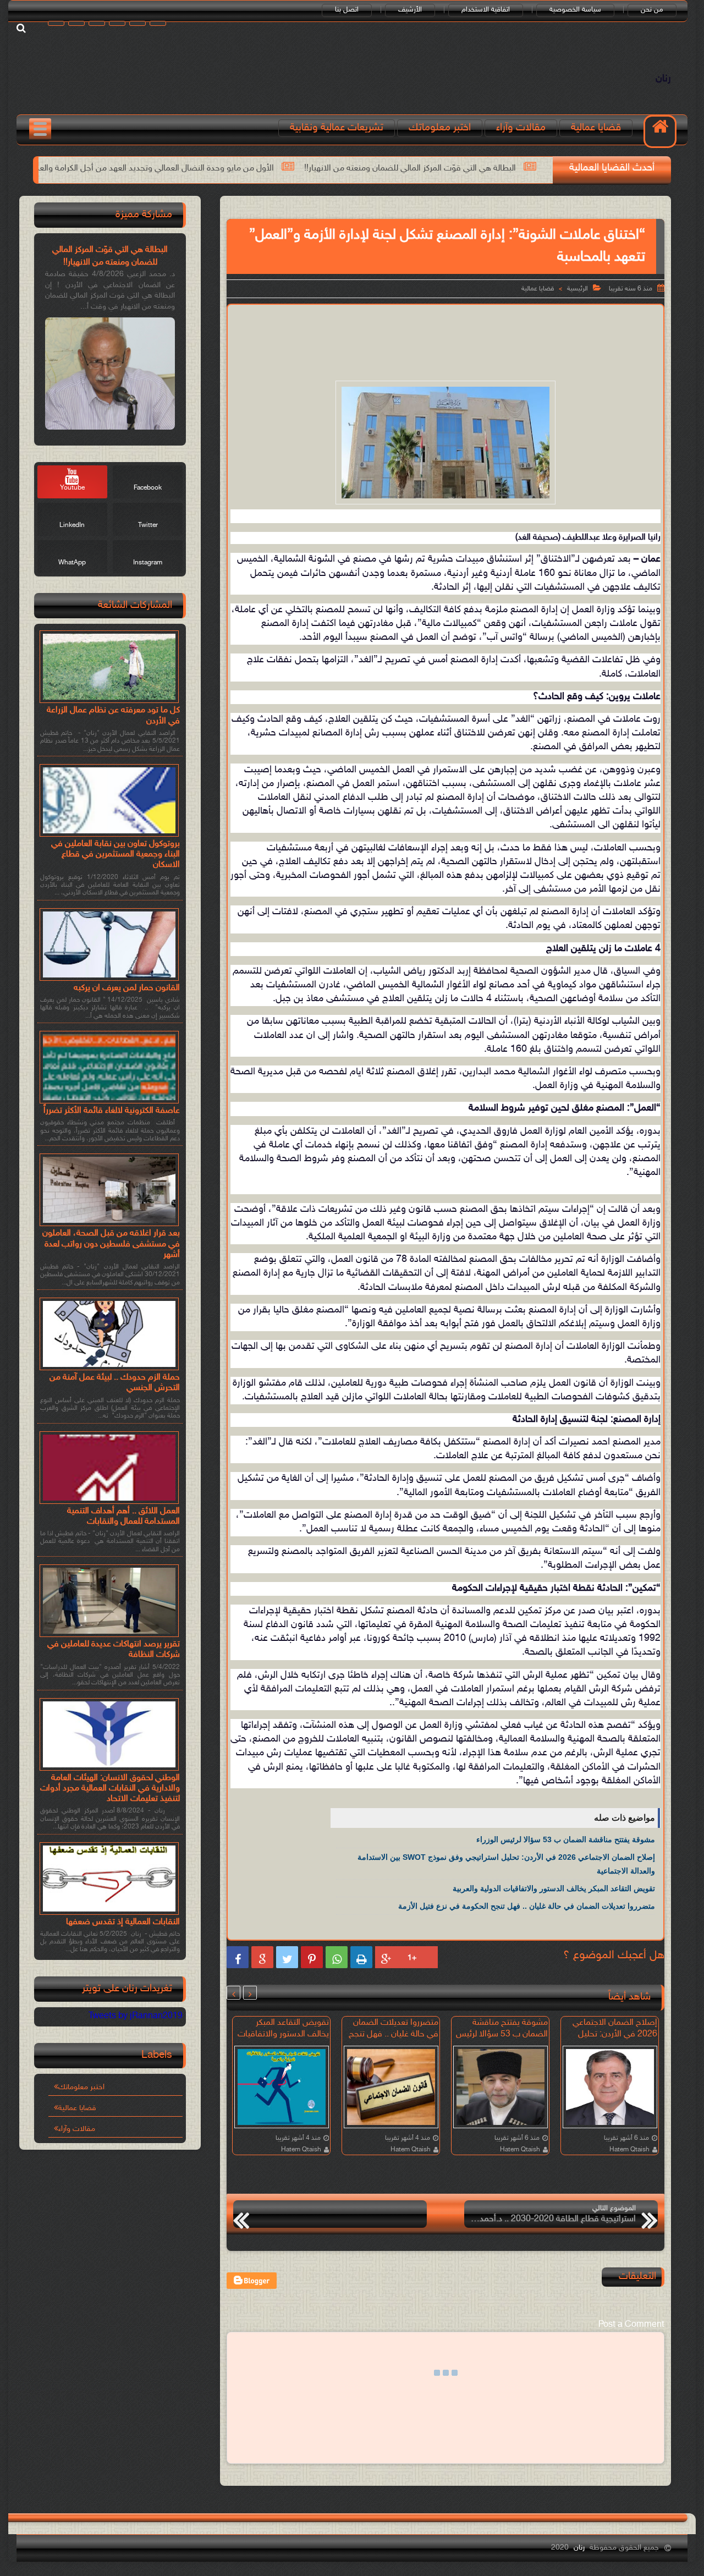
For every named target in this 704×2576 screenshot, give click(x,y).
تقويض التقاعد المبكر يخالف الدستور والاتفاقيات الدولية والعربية (554, 1888)
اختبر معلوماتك (440, 128)
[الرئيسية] (660, 131)
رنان (663, 79)
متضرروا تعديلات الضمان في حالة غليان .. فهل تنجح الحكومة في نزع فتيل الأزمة (527, 1906)
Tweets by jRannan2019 (136, 2016)
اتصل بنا (347, 10)
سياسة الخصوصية (575, 10)
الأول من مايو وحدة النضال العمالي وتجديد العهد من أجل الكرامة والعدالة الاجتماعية (273, 169)
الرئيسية (577, 289)
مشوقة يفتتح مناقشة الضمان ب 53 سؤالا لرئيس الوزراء (566, 1839)
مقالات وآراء (521, 128)
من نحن (652, 10)
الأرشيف (410, 10)
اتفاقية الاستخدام (486, 10)
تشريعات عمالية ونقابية (337, 128)
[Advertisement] (446, 340)
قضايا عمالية (596, 128)
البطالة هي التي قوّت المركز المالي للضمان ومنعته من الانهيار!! (110, 256)
